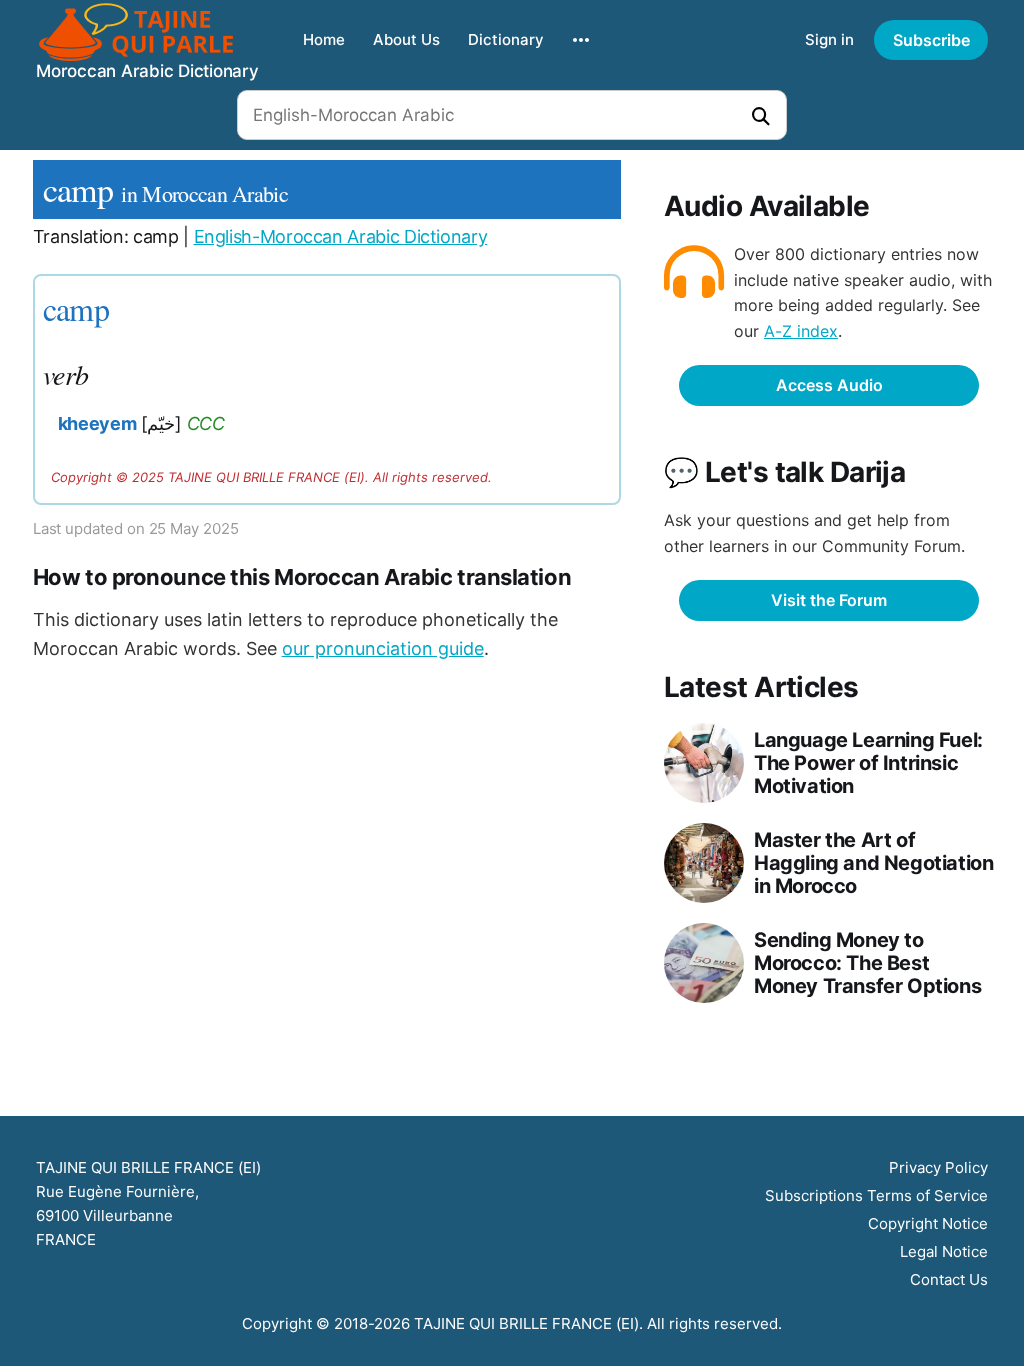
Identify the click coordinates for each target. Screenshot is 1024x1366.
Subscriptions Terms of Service (876, 1195)
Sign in (829, 39)
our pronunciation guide (383, 648)
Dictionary (506, 39)
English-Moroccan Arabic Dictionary (341, 236)
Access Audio (829, 385)
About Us (406, 39)
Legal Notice (944, 1251)
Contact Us (949, 1279)
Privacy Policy (938, 1167)
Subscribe (931, 40)
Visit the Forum (829, 600)
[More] (581, 40)
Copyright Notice (928, 1223)
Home (324, 39)
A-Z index (801, 331)
